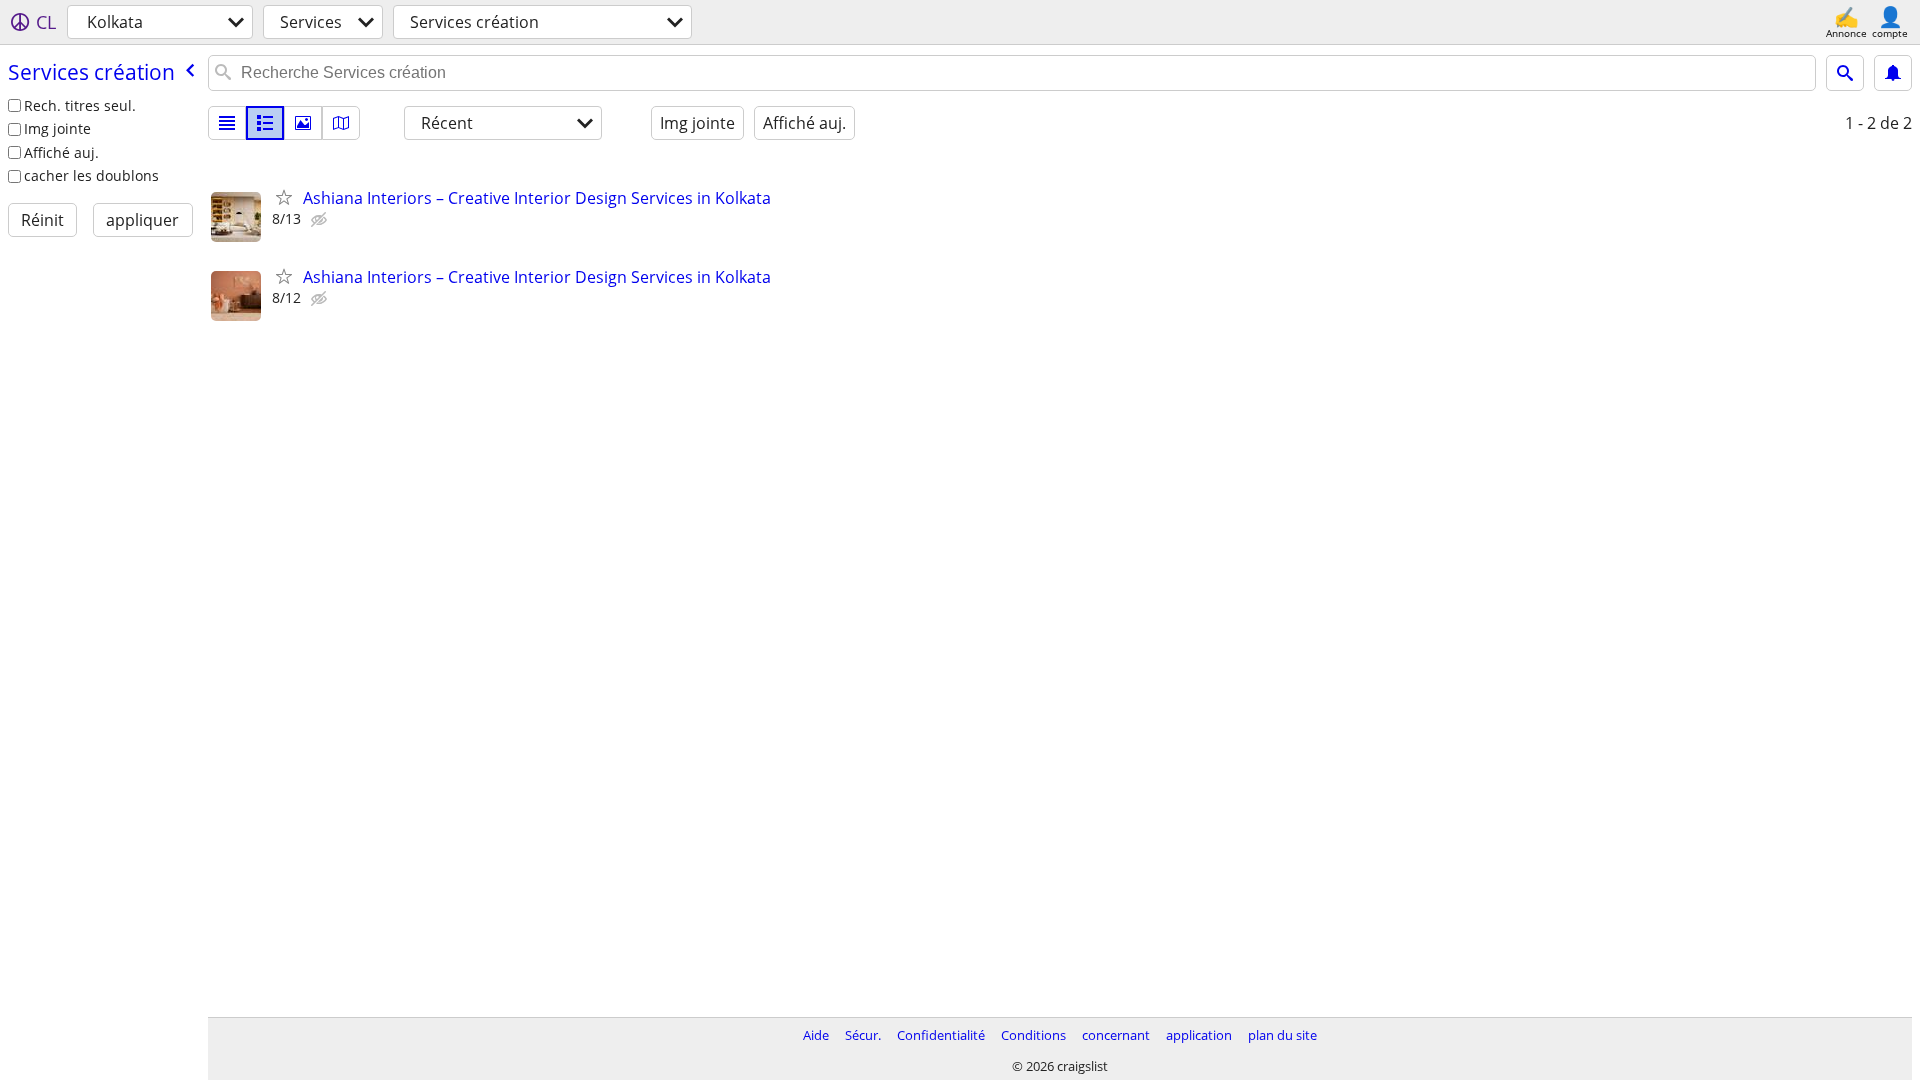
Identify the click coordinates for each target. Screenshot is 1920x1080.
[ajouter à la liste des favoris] (284, 197)
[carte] (341, 123)
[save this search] (1893, 73)
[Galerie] (303, 123)
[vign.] (265, 123)
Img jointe (57, 128)
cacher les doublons (91, 175)
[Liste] (227, 123)
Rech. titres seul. (80, 105)
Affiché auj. (61, 152)
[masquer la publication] (321, 220)
